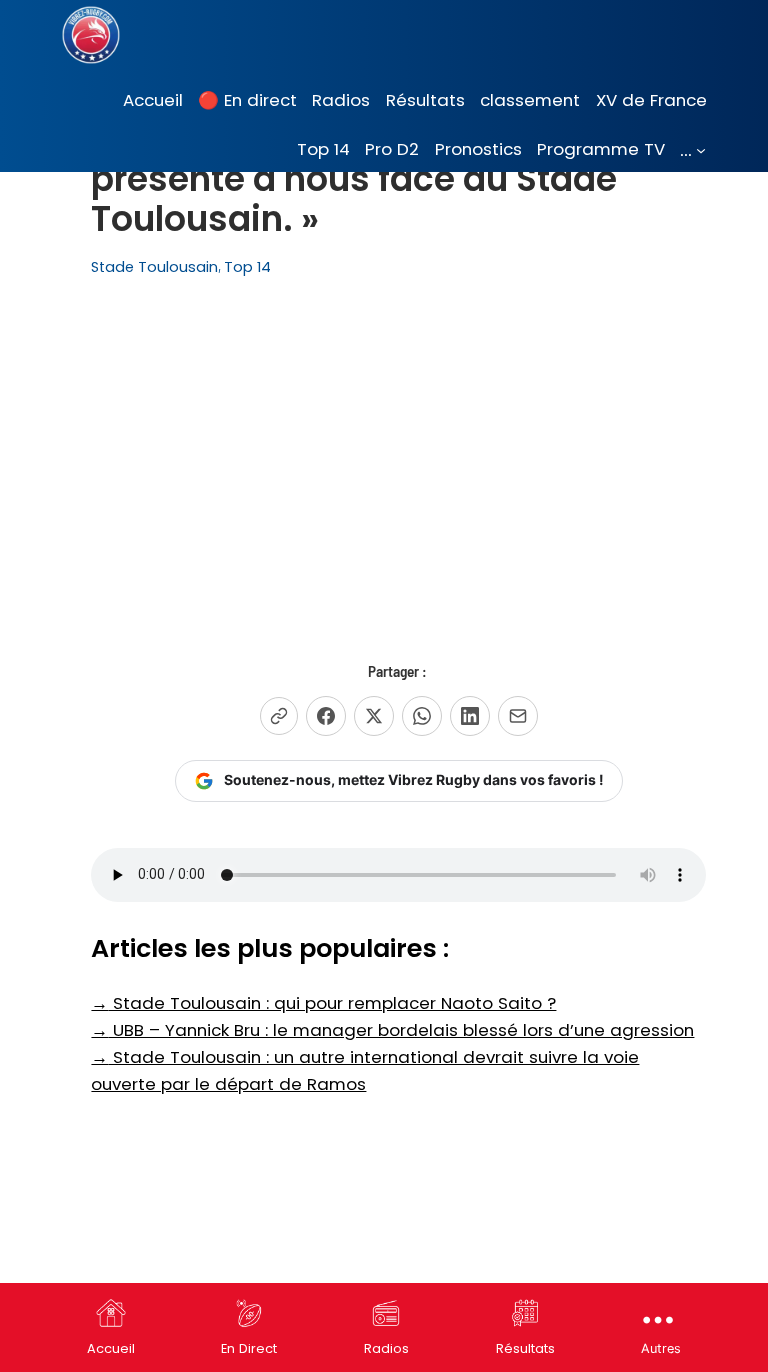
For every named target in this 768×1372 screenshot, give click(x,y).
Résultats (525, 1348)
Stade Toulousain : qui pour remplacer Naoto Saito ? (323, 1003)
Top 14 (247, 267)
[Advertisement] (399, 456)
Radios (386, 1348)
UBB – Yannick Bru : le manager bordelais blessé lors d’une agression (392, 1030)
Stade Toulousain (154, 267)
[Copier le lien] (279, 716)
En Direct (249, 1348)
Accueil (111, 1348)
